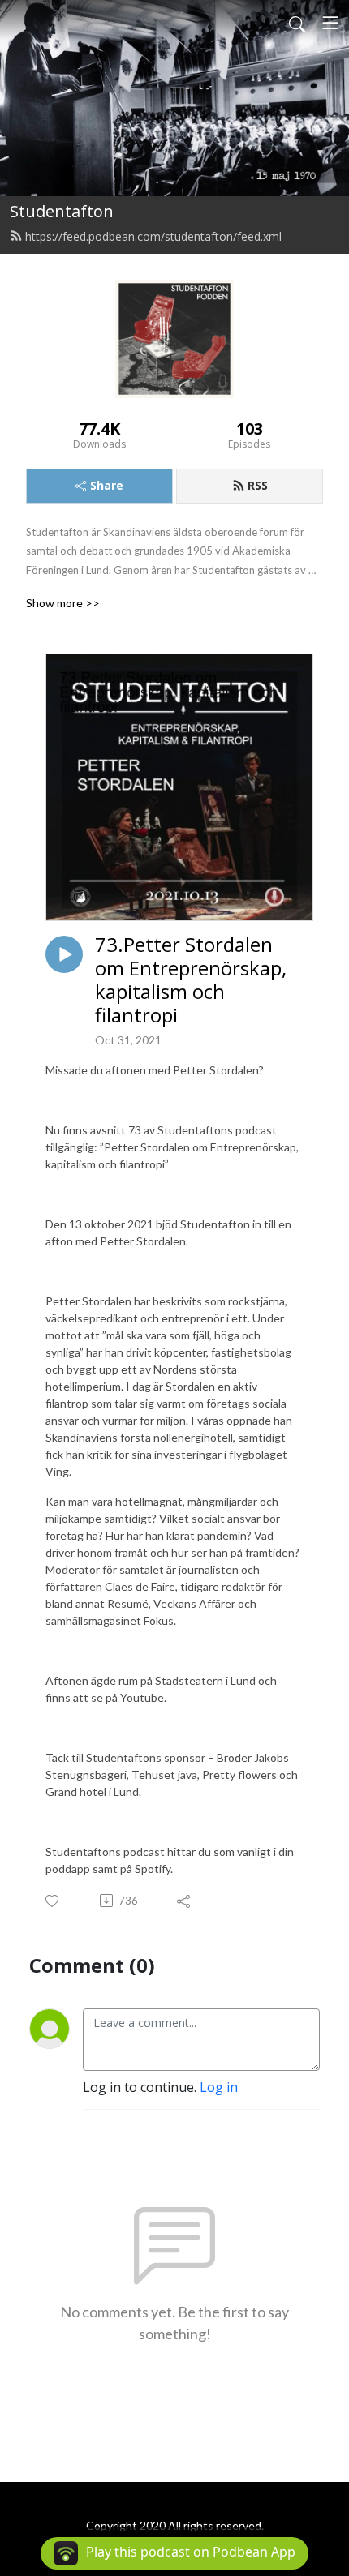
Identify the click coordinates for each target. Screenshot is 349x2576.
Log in (219, 2087)
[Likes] (53, 1901)
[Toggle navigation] (330, 23)
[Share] (185, 1901)
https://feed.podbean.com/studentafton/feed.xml (153, 236)
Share (107, 485)
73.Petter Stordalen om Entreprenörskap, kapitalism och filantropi (191, 980)
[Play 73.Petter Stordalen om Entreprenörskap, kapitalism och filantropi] (64, 954)
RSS (258, 485)
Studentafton (62, 211)
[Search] (297, 23)
